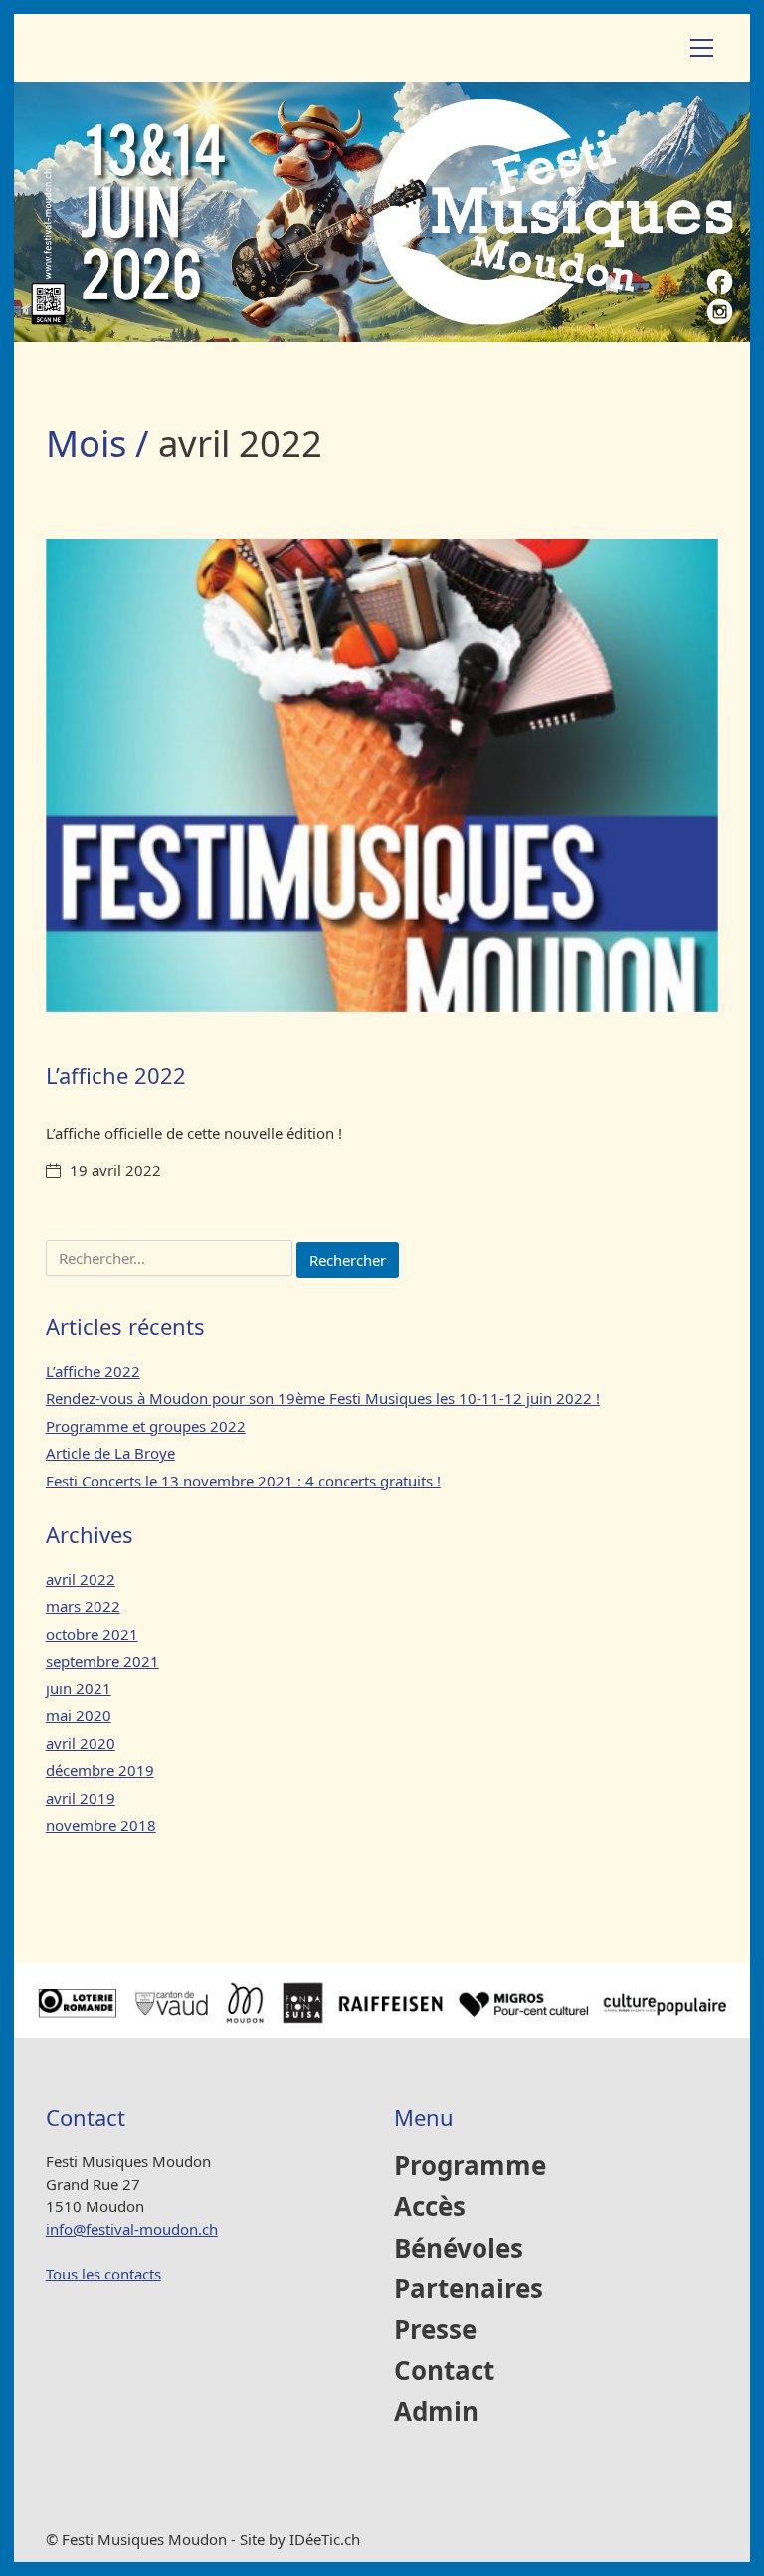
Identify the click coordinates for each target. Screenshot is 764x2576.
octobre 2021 (92, 1634)
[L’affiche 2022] (382, 775)
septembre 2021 (102, 1661)
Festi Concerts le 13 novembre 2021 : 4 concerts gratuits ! (243, 1481)
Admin (436, 2412)
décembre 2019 (100, 1770)
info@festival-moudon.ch (132, 2229)
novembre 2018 (101, 1825)
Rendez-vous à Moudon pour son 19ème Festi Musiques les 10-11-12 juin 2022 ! (323, 1398)
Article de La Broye (110, 1453)
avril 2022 (81, 1579)
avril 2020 (81, 1743)
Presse (435, 2331)
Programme (470, 2167)
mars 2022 (83, 1606)
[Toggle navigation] (702, 48)
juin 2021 (79, 1688)
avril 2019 (81, 1798)
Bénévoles (459, 2249)
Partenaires (469, 2290)
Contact (444, 2372)
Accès (430, 2207)
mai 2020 (79, 1715)
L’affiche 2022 (116, 1075)
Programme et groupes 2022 (146, 1426)
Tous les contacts (103, 2274)
